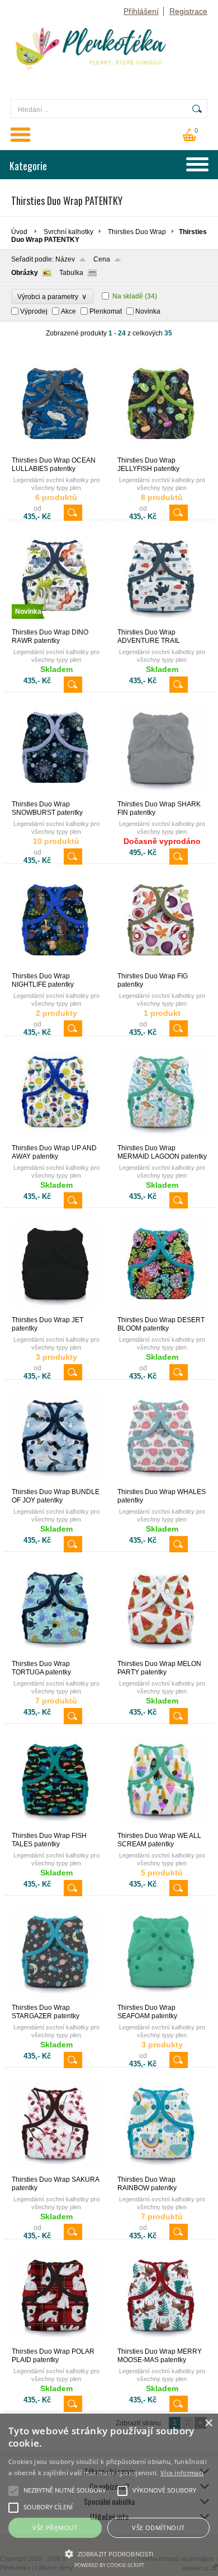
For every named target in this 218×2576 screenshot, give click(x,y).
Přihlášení (141, 11)
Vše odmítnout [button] (158, 2528)
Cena (102, 259)
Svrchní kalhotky (68, 232)
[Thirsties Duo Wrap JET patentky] (56, 1311)
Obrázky (25, 273)
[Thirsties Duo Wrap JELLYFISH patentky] (162, 451)
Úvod (19, 232)
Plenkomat (106, 311)
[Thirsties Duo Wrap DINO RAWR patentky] (56, 623)
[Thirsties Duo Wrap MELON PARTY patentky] (162, 1655)
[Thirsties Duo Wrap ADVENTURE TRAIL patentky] (162, 623)
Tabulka (71, 273)
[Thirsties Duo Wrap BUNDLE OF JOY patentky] (56, 1483)
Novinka (148, 311)
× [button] (208, 2423)
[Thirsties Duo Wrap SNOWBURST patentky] (56, 795)
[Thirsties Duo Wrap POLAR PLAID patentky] (56, 2342)
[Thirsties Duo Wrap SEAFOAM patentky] (162, 1999)
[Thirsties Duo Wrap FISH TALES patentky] (56, 1827)
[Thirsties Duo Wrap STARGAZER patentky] (56, 1999)
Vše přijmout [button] (55, 2528)
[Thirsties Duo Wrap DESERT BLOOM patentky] (162, 1311)
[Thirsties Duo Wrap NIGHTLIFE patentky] (56, 967)
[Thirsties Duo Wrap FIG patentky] (162, 967)
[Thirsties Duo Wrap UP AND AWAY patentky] (56, 1139)
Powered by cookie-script (109, 2565)
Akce (68, 311)
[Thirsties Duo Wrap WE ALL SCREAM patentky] (162, 1827)
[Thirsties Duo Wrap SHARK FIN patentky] (162, 795)
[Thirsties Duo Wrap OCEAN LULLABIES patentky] (56, 451)
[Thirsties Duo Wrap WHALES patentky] (162, 1483)
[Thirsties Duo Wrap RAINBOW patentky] (162, 2171)
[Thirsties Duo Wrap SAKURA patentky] (56, 2171)
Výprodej (34, 311)
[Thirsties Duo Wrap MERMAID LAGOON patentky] (162, 1139)
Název (65, 259)
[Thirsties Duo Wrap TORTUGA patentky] (56, 1655)
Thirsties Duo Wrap (137, 232)
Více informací (182, 2473)
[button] (109, 2553)
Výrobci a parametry (52, 297)
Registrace (188, 11)
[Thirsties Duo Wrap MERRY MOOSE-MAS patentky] (162, 2342)
